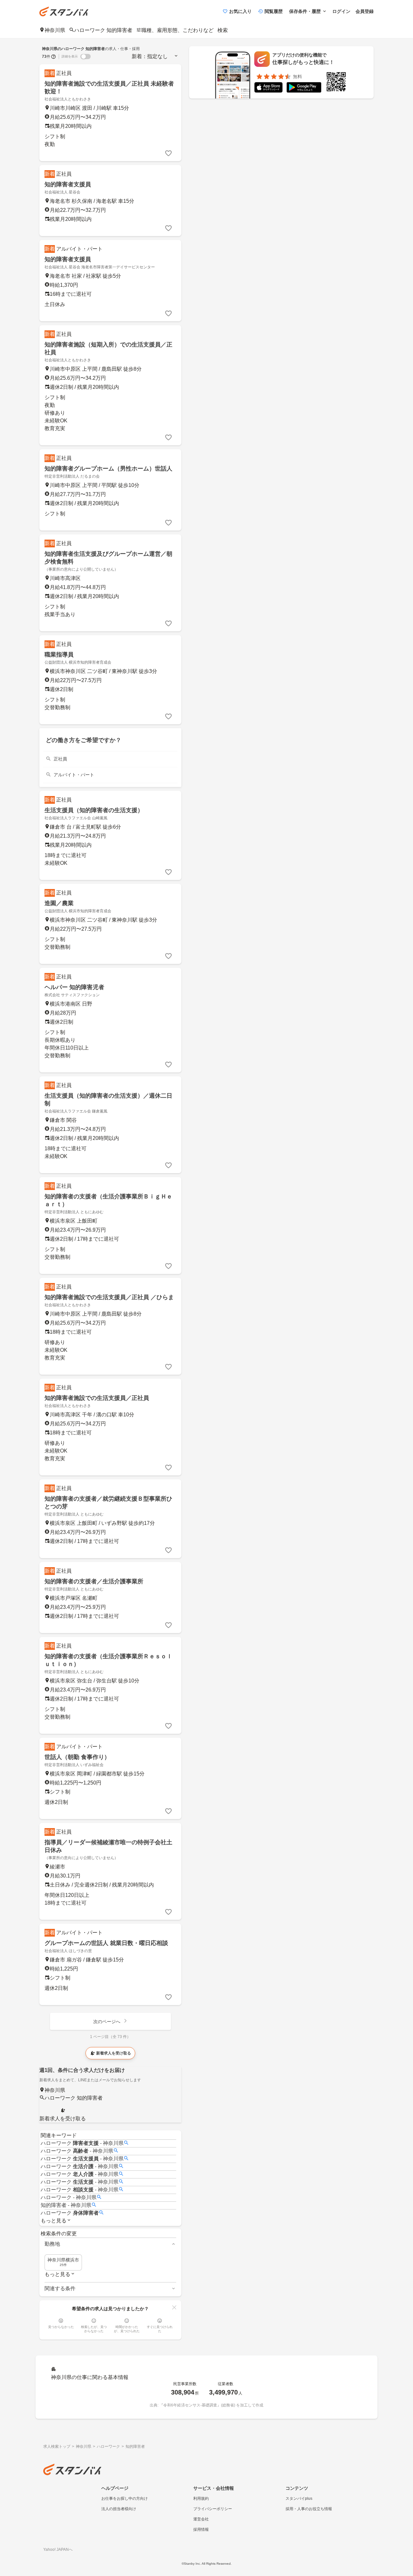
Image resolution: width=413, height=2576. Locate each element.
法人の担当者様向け (119, 2509)
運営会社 (201, 2519)
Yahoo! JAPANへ (58, 2550)
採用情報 (201, 2529)
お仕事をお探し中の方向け (125, 2498)
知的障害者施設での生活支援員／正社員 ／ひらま (109, 1297)
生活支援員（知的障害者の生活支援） (94, 810)
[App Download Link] (268, 89)
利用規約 (201, 2498)
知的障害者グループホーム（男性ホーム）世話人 (108, 469)
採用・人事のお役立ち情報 (309, 2509)
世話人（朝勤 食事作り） (77, 1757)
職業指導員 (59, 655)
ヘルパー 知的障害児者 (74, 987)
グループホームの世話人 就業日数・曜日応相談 (106, 1943)
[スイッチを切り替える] (86, 57)
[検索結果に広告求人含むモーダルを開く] (54, 57)
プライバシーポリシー (213, 2509)
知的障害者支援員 (68, 184)
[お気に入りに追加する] (168, 153)
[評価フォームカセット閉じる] (174, 2307)
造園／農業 (59, 903)
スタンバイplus (299, 2498)
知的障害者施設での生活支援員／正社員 (97, 1398)
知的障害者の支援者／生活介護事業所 (94, 1581)
